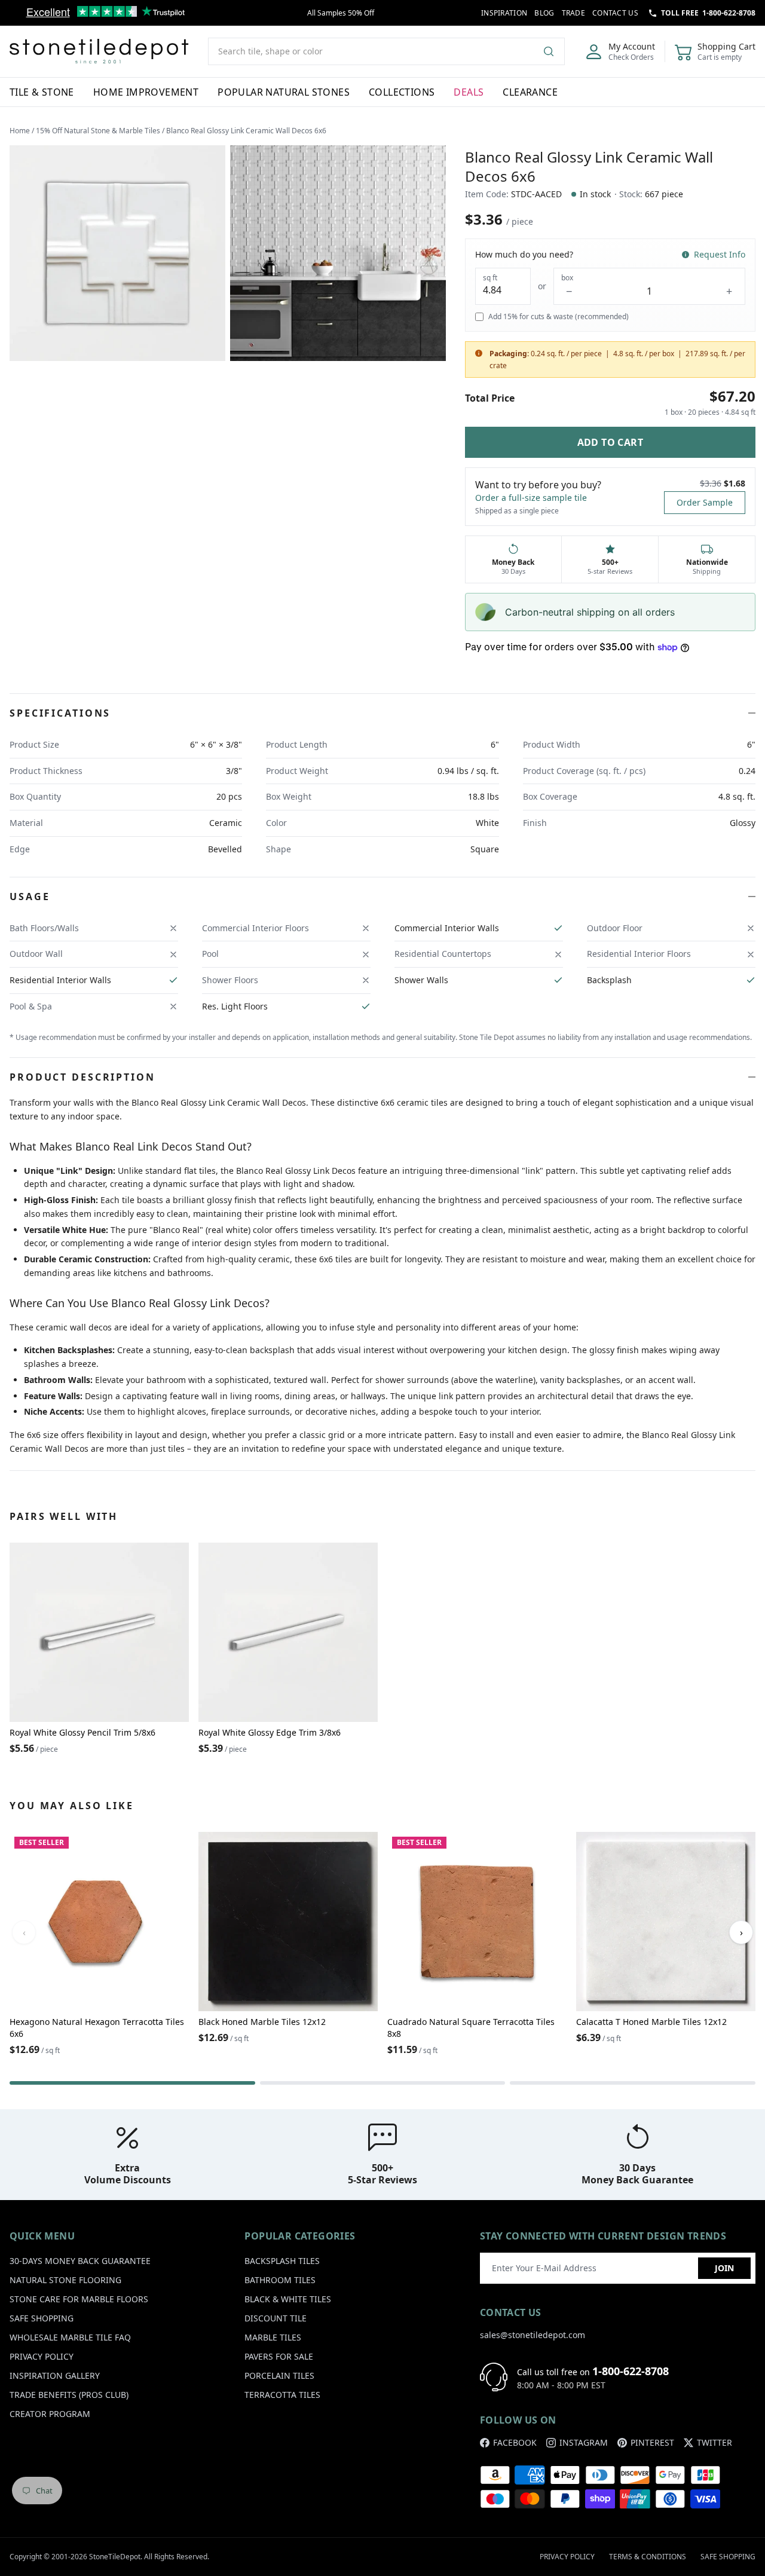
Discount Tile (276, 2318)
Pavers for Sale (279, 2356)
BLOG (544, 13)
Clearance (530, 92)
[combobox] (386, 51)
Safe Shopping (42, 2318)
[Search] (553, 51)
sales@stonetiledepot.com (533, 2335)
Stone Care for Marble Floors (79, 2299)
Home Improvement (146, 92)
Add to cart (610, 442)
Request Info (720, 254)
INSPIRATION (504, 13)
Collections (402, 92)
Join (724, 2268)
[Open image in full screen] (117, 253)
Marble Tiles (273, 2337)
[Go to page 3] (633, 2083)
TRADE (574, 13)
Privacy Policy (42, 2356)
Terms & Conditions (648, 2557)
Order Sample (705, 502)
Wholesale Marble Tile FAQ (70, 2337)
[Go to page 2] (383, 2083)
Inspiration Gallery (55, 2375)
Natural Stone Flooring (65, 2280)
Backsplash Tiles (282, 2261)
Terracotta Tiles (282, 2395)
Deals (469, 92)
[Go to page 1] (132, 2083)
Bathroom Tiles (280, 2280)
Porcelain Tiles (279, 2375)
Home (20, 131)
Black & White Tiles (288, 2299)
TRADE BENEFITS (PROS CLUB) (69, 2395)
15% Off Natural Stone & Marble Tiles (98, 131)
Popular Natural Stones (284, 92)
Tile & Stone (42, 92)
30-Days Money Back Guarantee (80, 2261)
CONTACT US (615, 13)
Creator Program (50, 2414)
